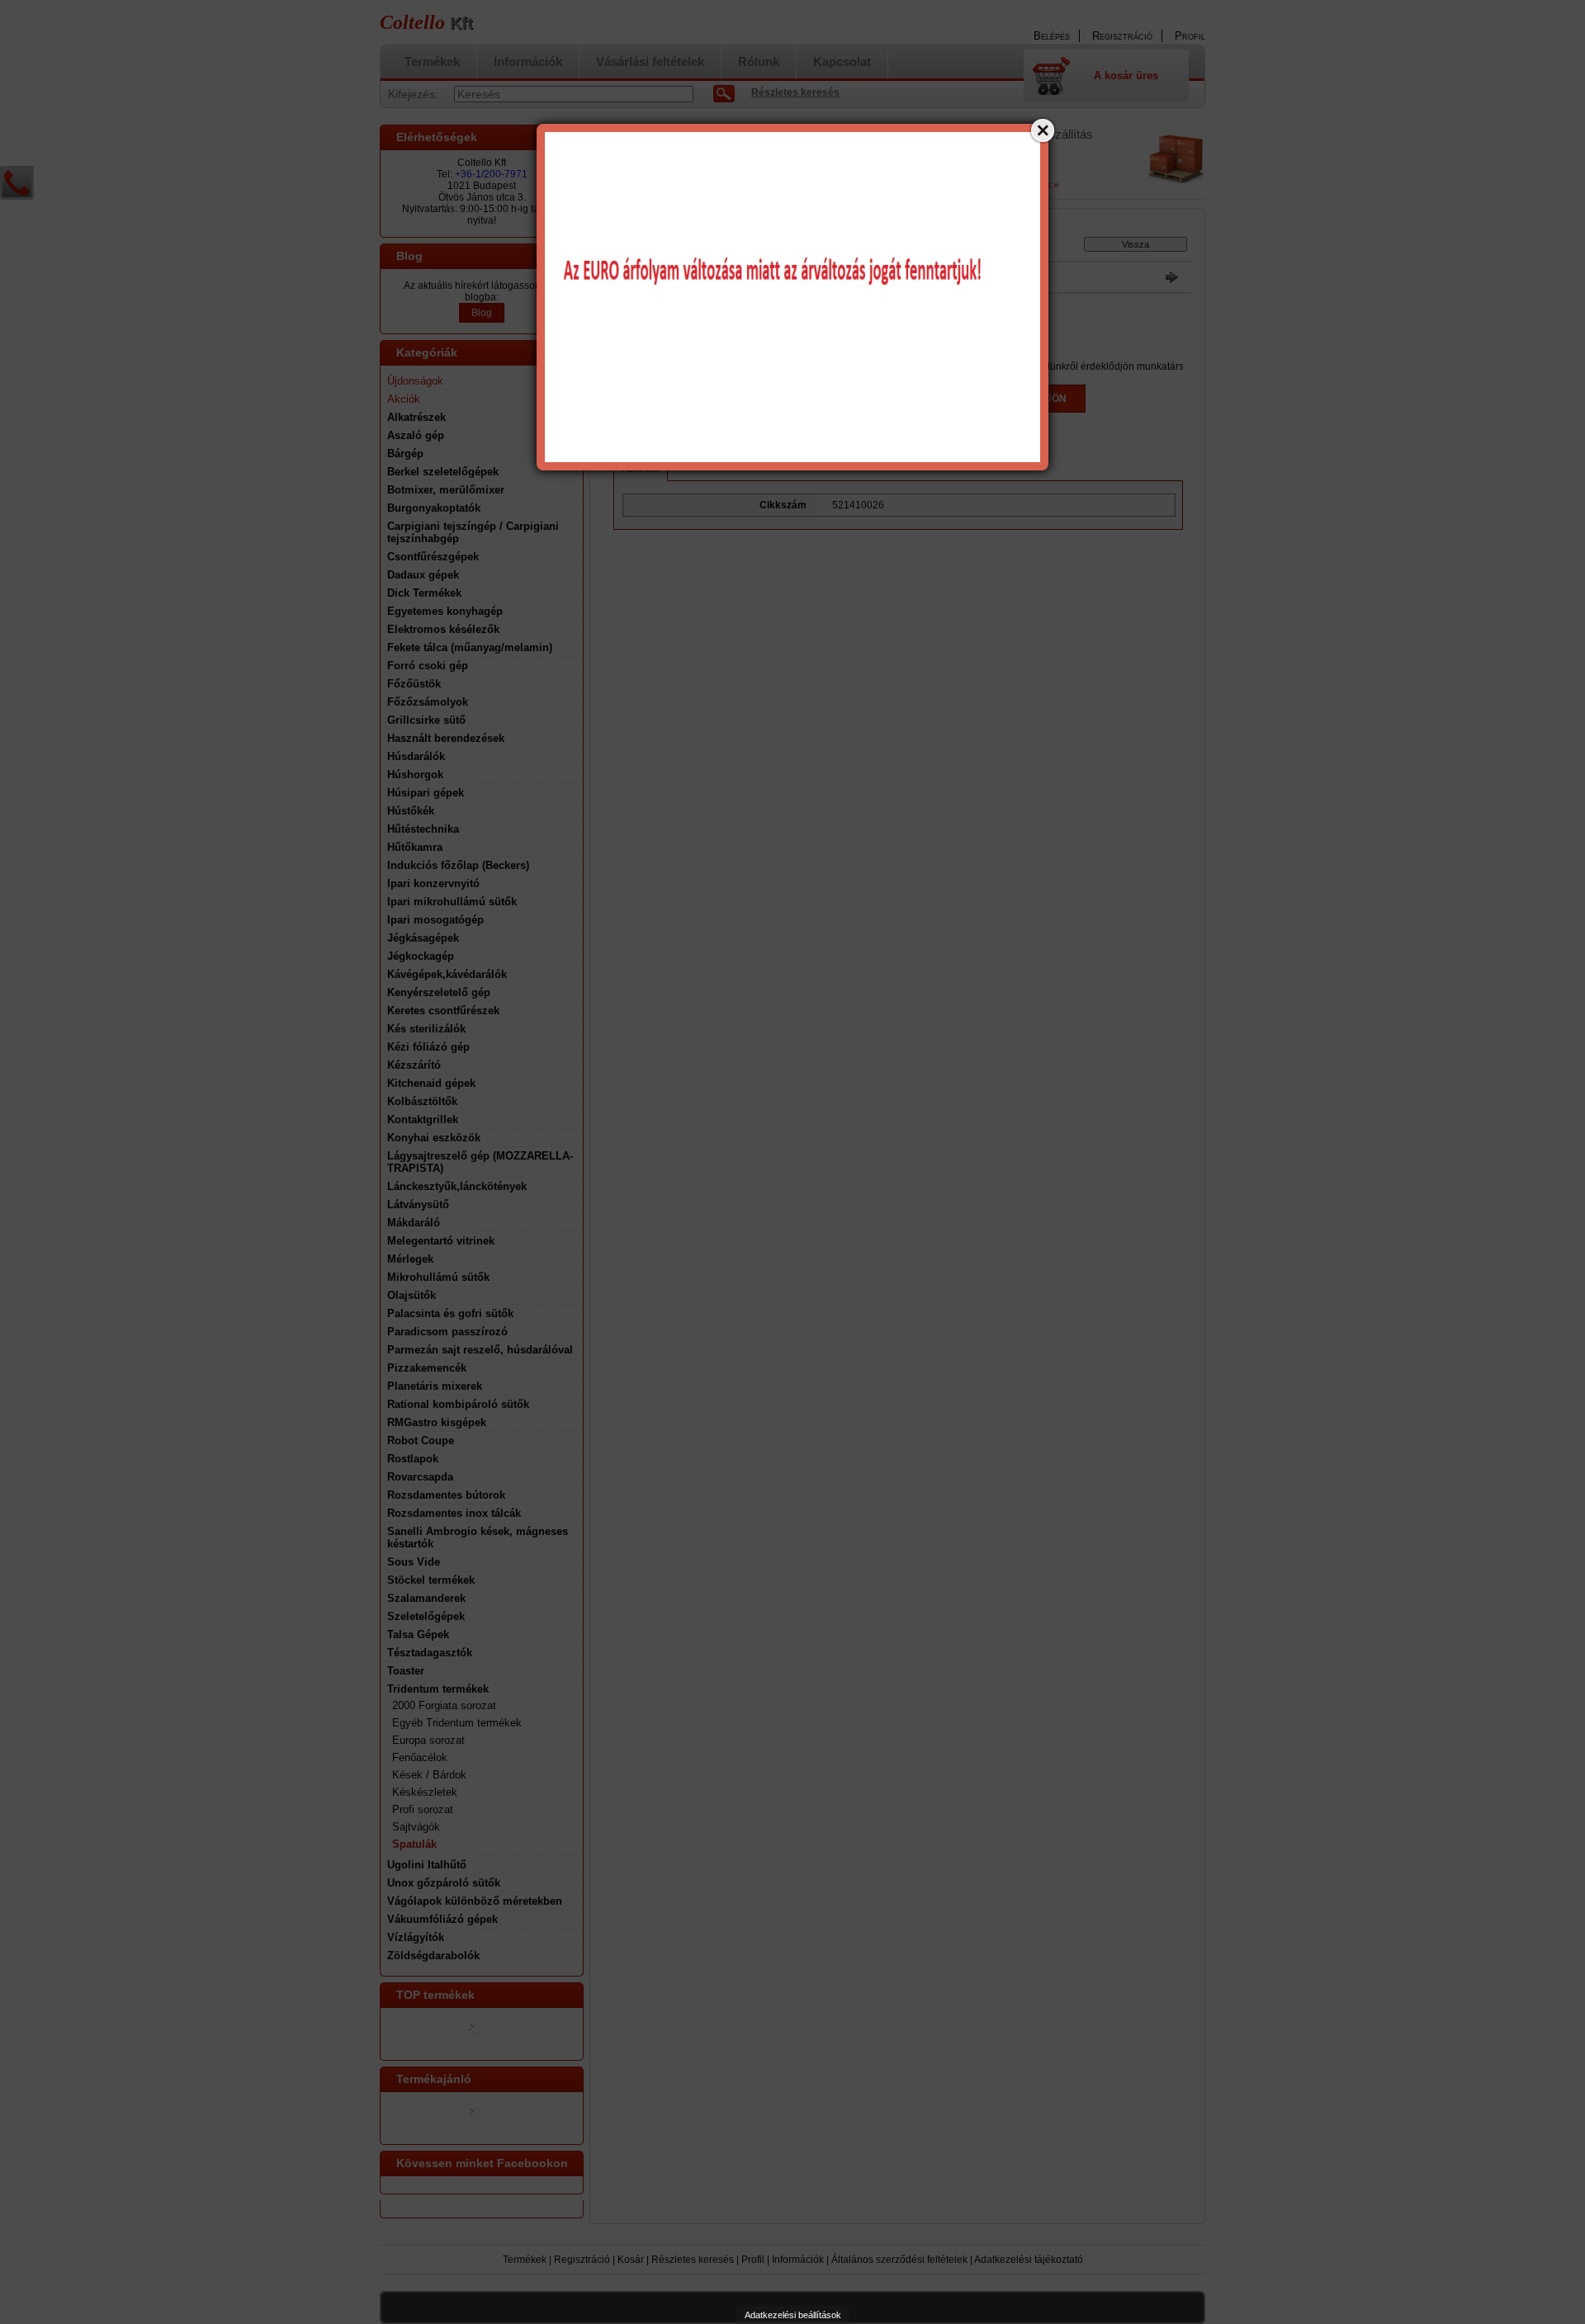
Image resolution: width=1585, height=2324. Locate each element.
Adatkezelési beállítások (793, 2315)
